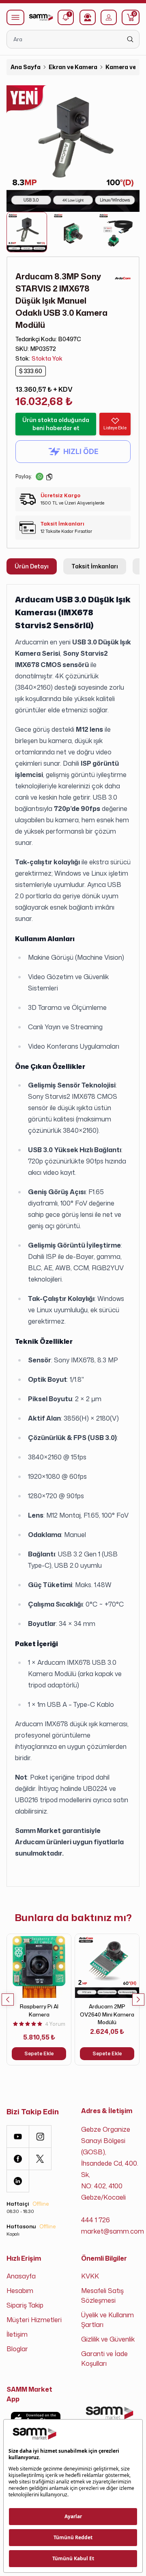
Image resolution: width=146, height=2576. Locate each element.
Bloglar (17, 2349)
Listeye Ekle (115, 428)
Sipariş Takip (25, 2305)
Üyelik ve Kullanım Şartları (107, 2320)
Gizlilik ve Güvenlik (108, 2339)
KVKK (90, 2276)
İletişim (17, 2334)
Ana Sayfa (26, 67)
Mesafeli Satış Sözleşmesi (102, 2295)
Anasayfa (21, 2276)
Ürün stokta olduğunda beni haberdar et (56, 424)
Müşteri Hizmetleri (34, 2320)
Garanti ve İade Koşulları (104, 2359)
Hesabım (20, 2291)
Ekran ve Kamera (73, 67)
